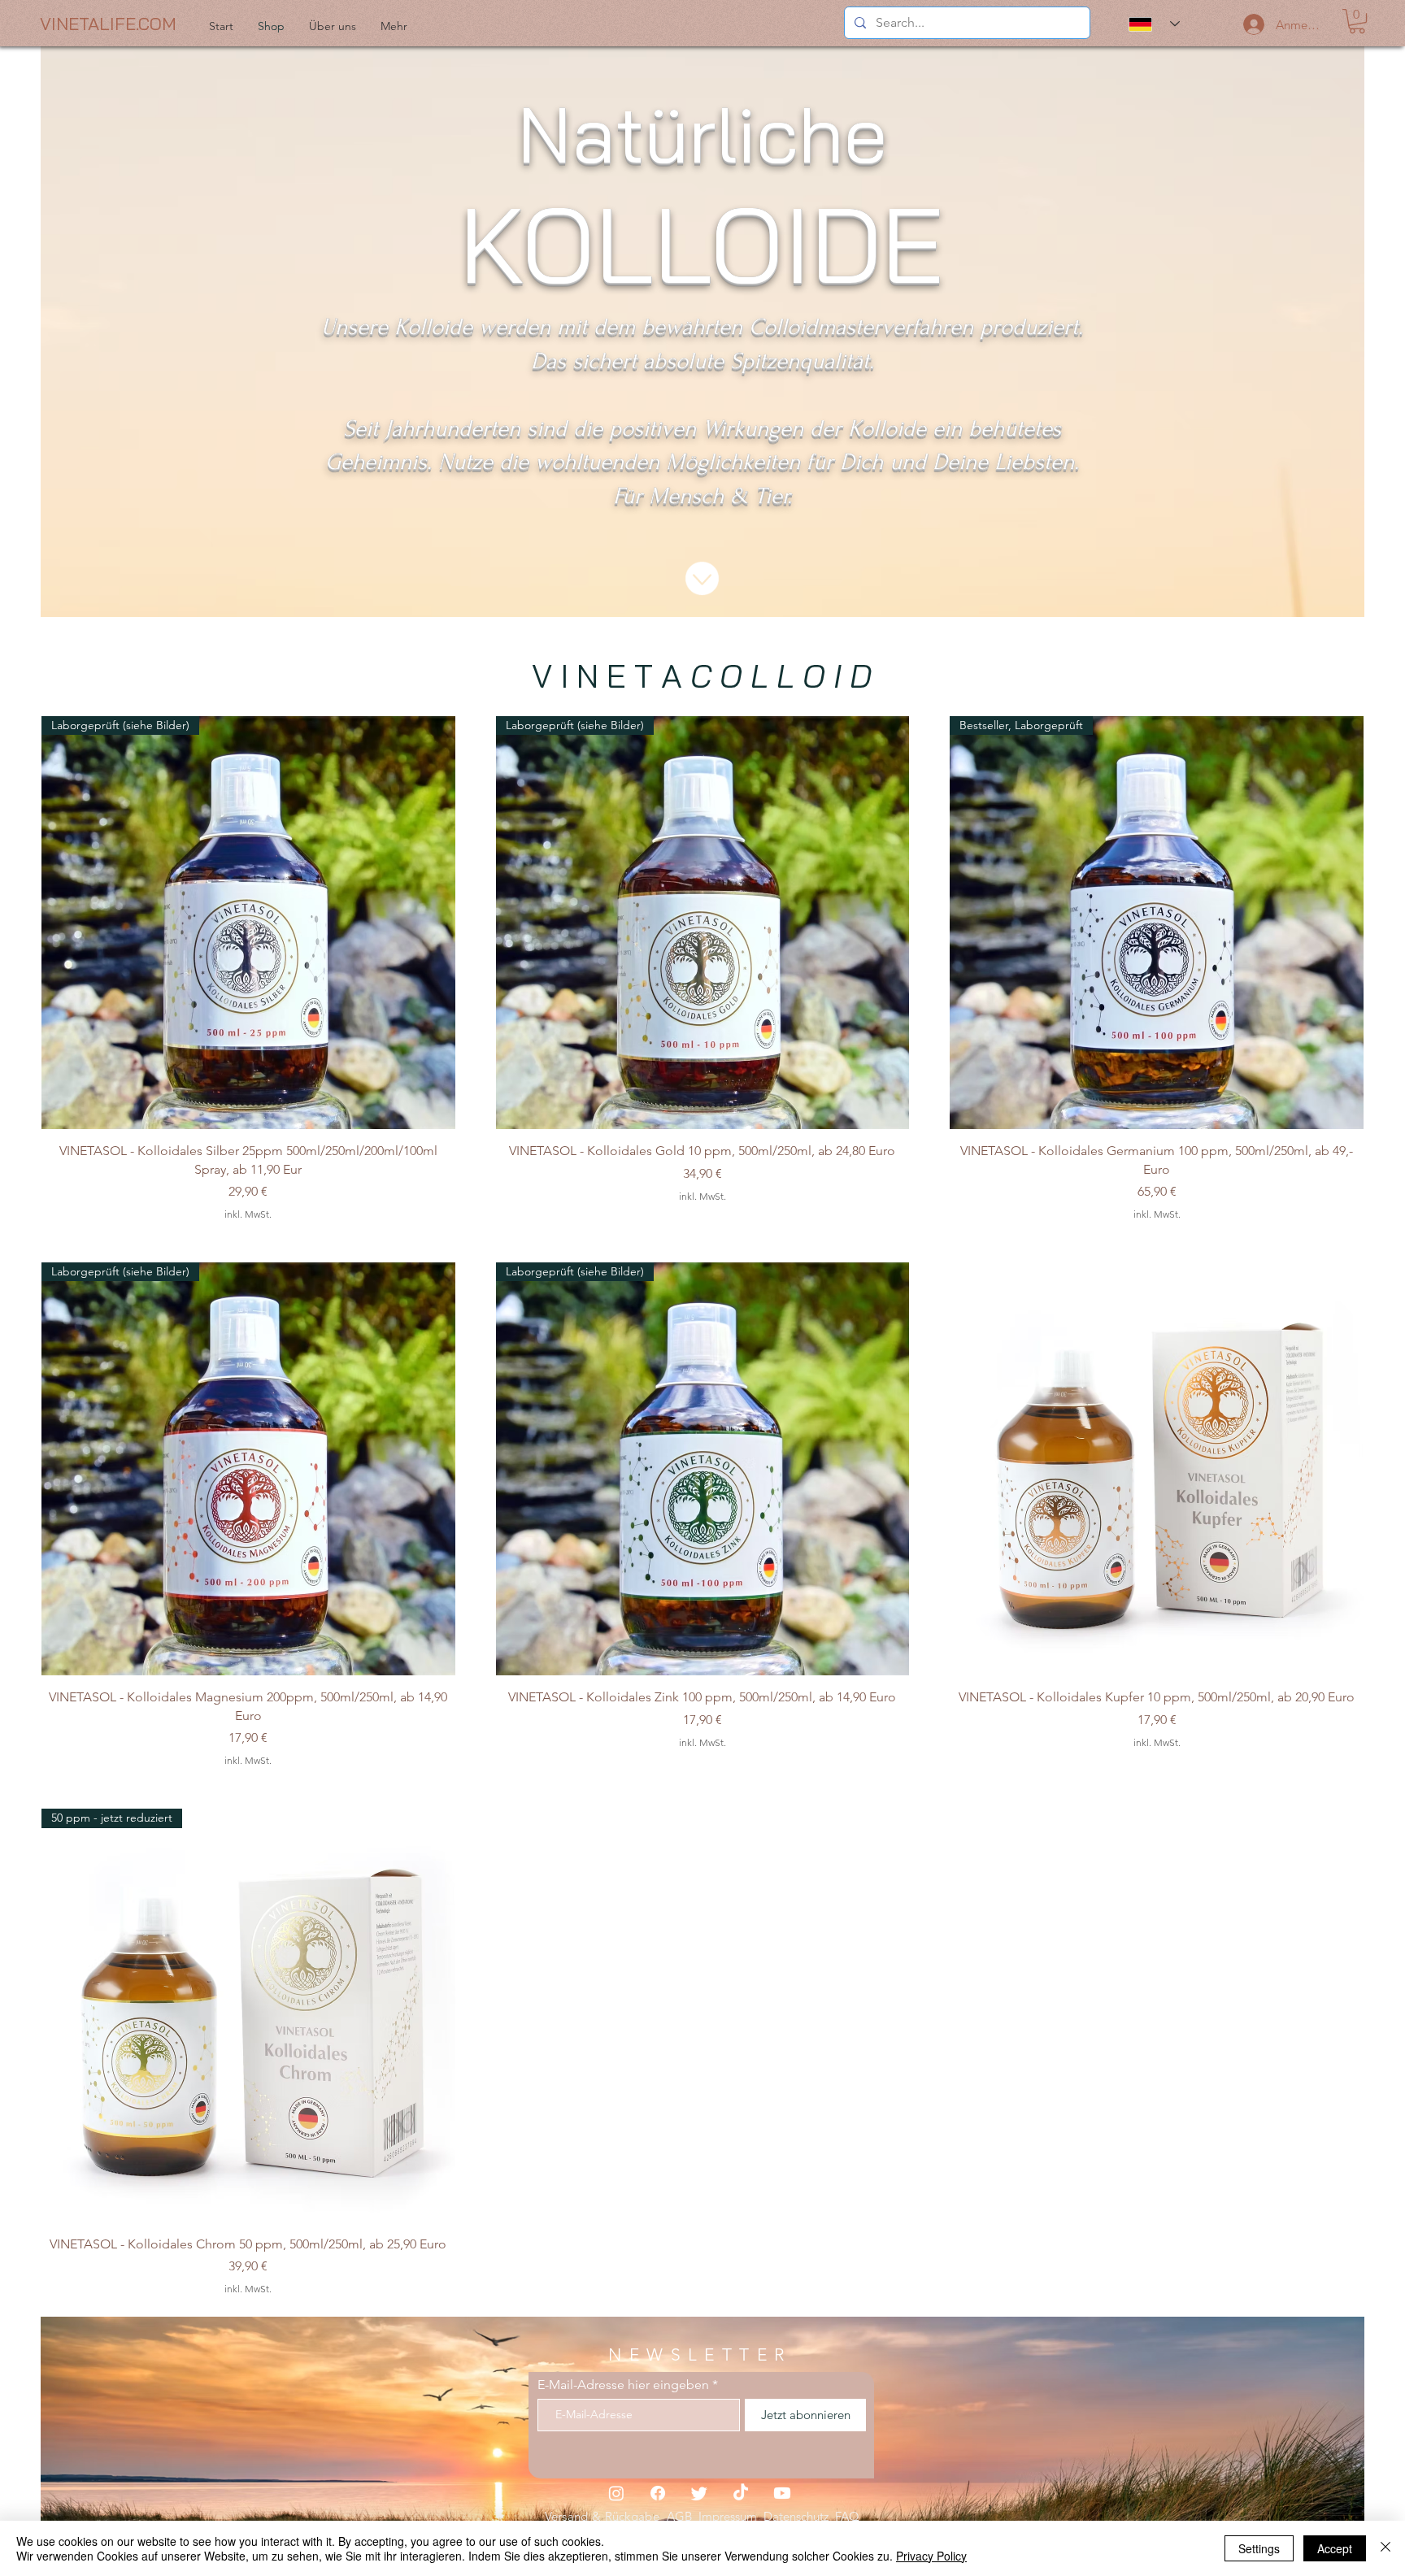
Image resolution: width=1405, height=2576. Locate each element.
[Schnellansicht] (1157, 1469)
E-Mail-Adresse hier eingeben (623, 2385)
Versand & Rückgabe (606, 2516)
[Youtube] (782, 2493)
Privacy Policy (931, 2556)
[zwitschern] (699, 2493)
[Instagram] (616, 2493)
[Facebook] (658, 2493)
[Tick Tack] (741, 2493)
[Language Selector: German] (1154, 24)
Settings (1259, 2548)
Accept (1335, 2548)
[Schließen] (1385, 2548)
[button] (1357, 21)
